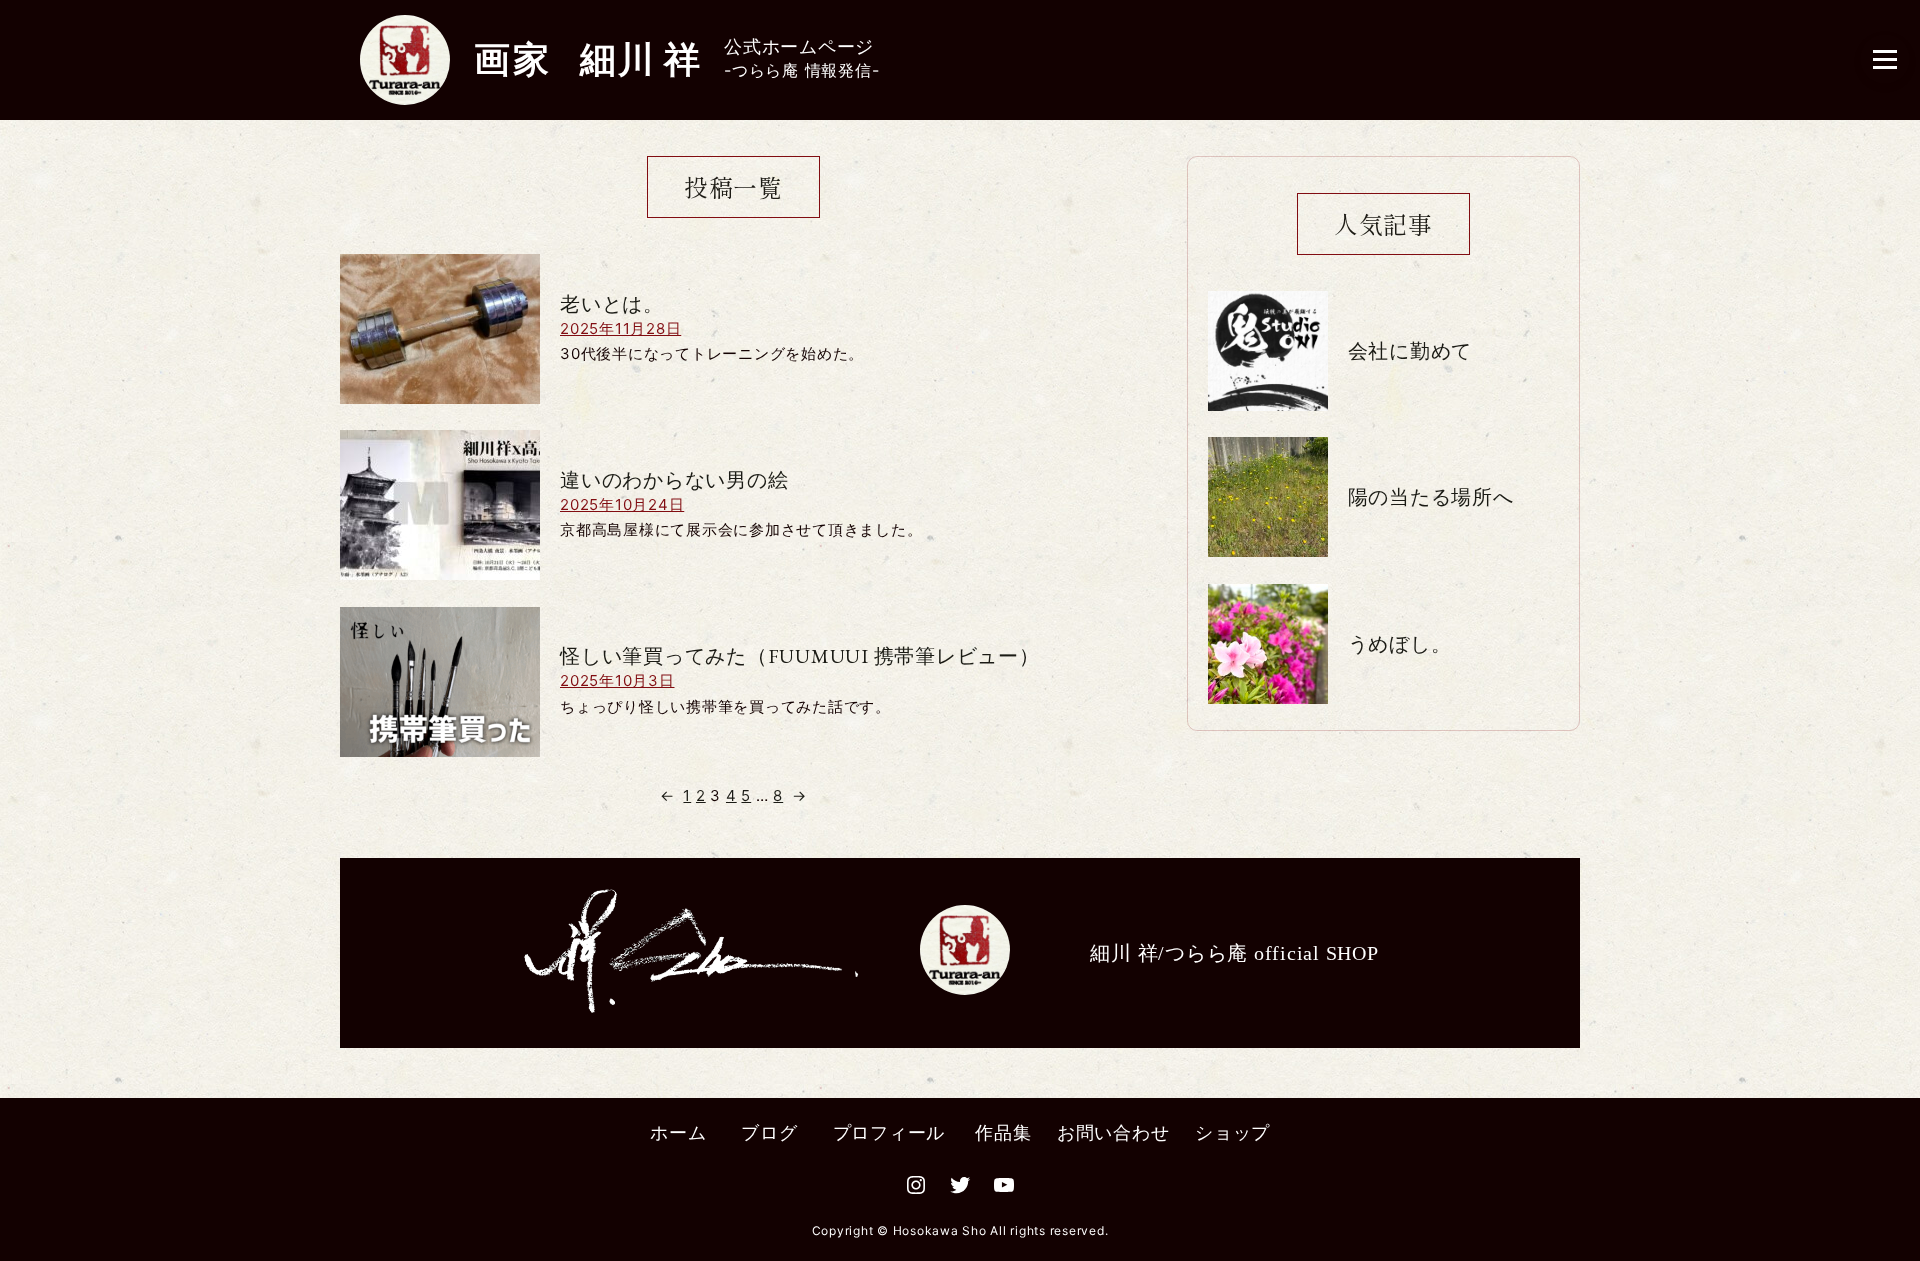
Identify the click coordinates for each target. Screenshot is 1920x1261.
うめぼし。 (1400, 644)
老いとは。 (612, 304)
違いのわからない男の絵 (674, 480)
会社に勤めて (1410, 351)
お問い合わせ (1113, 1132)
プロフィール (889, 1132)
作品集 (1003, 1132)
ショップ (1232, 1132)
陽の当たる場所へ (1431, 497)
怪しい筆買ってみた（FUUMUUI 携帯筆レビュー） (800, 656)
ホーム (678, 1132)
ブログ (769, 1132)
